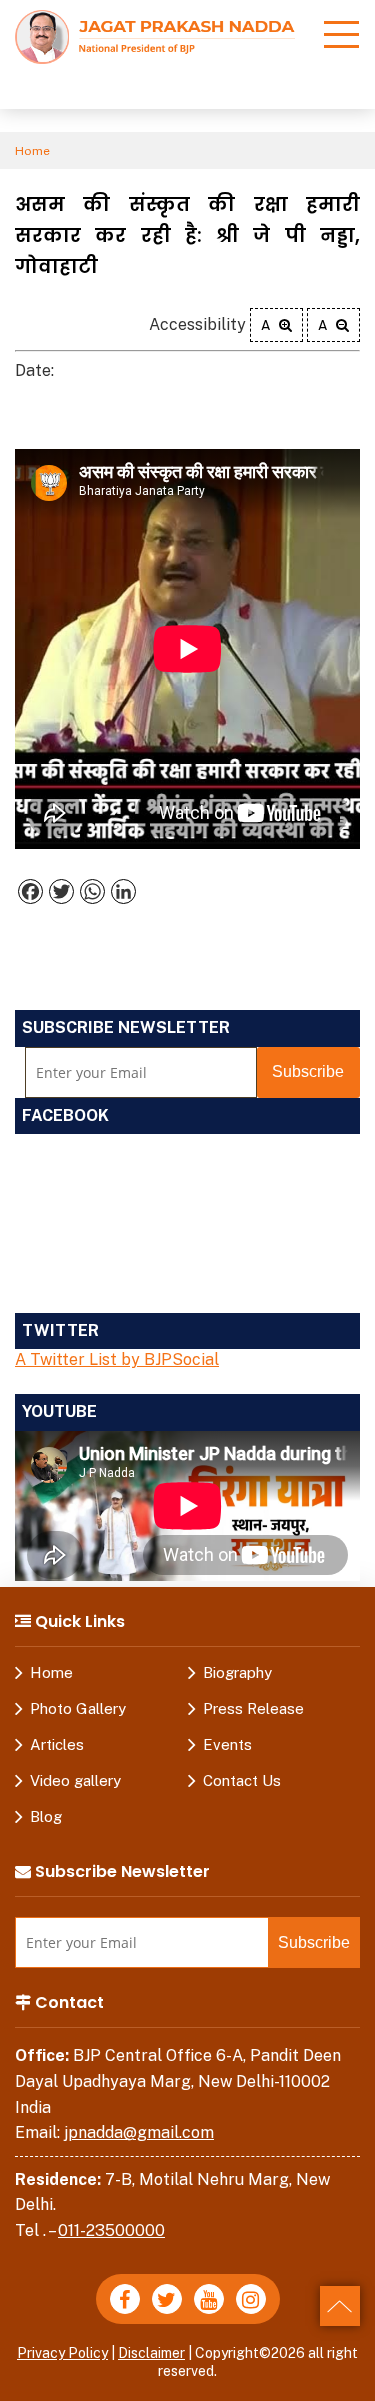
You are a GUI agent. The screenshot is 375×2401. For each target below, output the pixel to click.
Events (227, 1744)
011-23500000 (111, 2230)
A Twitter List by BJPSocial (117, 1359)
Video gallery (75, 1780)
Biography (237, 1672)
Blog (46, 1816)
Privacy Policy (62, 2353)
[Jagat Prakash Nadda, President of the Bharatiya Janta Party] (155, 35)
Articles (57, 1744)
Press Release (253, 1708)
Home (32, 151)
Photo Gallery (78, 1708)
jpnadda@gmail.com (139, 2132)
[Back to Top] (340, 2306)
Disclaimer (151, 2353)
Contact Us (242, 1780)
